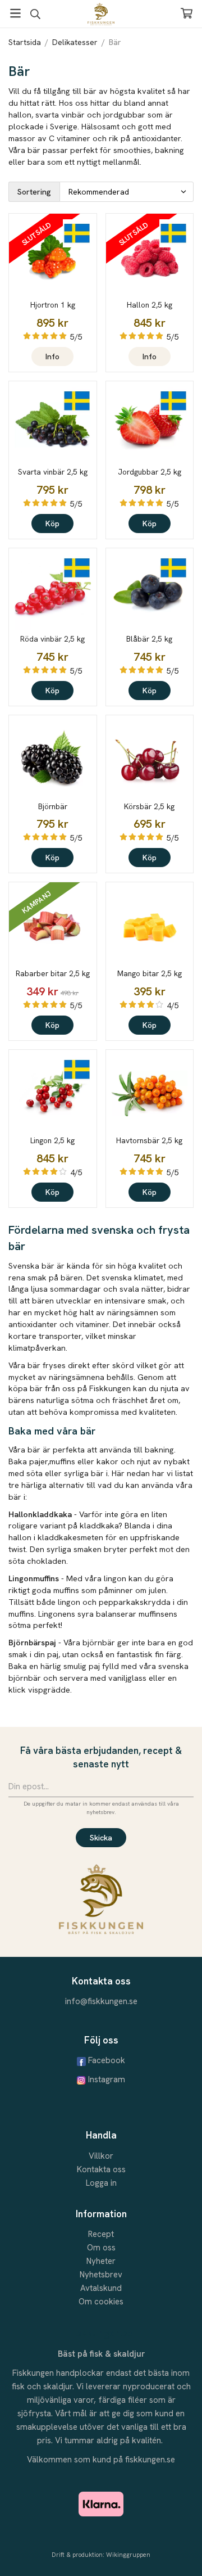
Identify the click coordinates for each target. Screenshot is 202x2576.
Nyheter (101, 2261)
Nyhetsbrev (101, 2275)
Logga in (101, 2183)
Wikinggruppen (128, 2555)
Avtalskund (101, 2288)
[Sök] (35, 14)
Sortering (34, 192)
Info (52, 357)
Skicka (101, 1838)
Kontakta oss (101, 2169)
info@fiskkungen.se (101, 2001)
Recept (101, 2234)
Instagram (107, 2079)
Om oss (101, 2248)
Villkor (101, 2156)
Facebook (107, 2060)
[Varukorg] (187, 13)
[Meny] (15, 13)
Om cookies (101, 2302)
